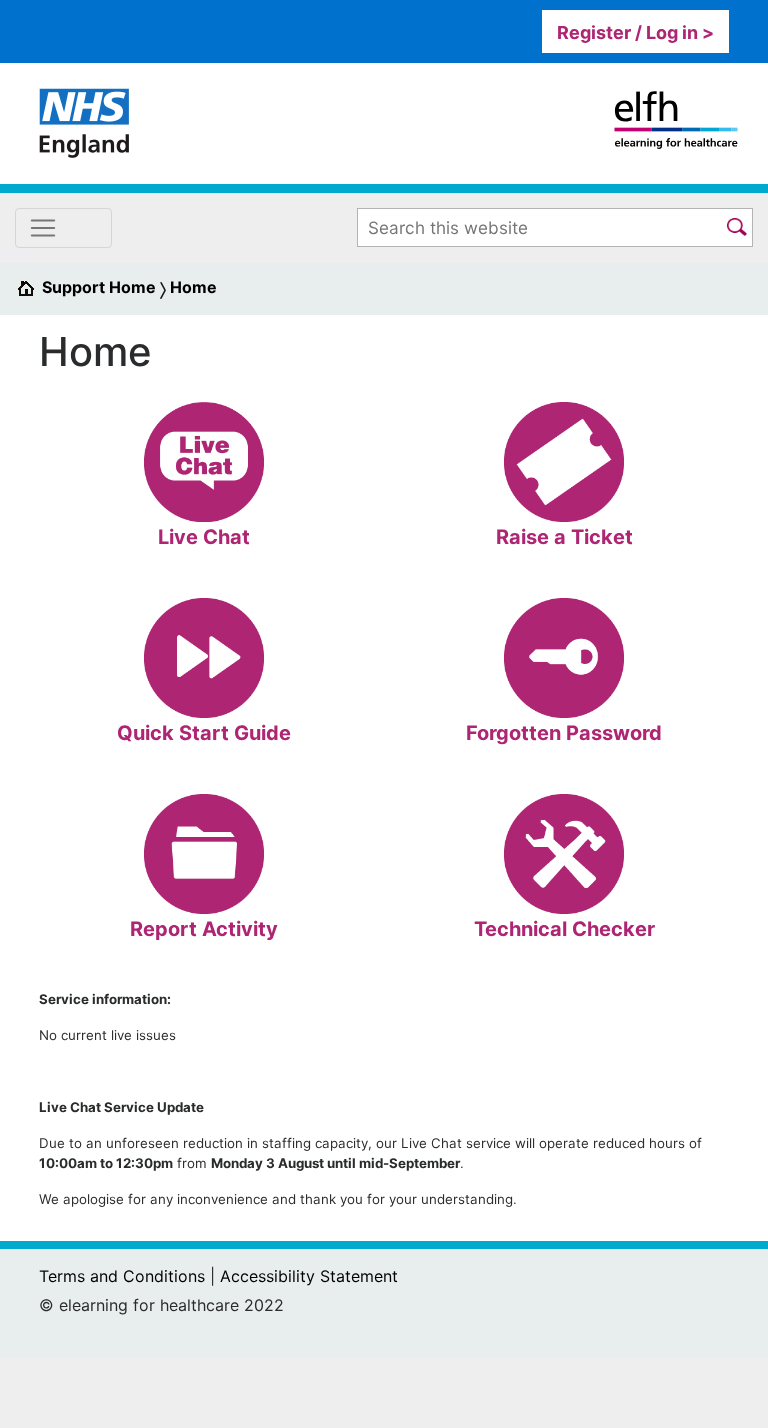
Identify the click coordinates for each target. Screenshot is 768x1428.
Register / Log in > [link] (635, 32)
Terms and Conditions (122, 1276)
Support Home (99, 287)
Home (193, 287)
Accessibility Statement (309, 1276)
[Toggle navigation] (63, 228)
